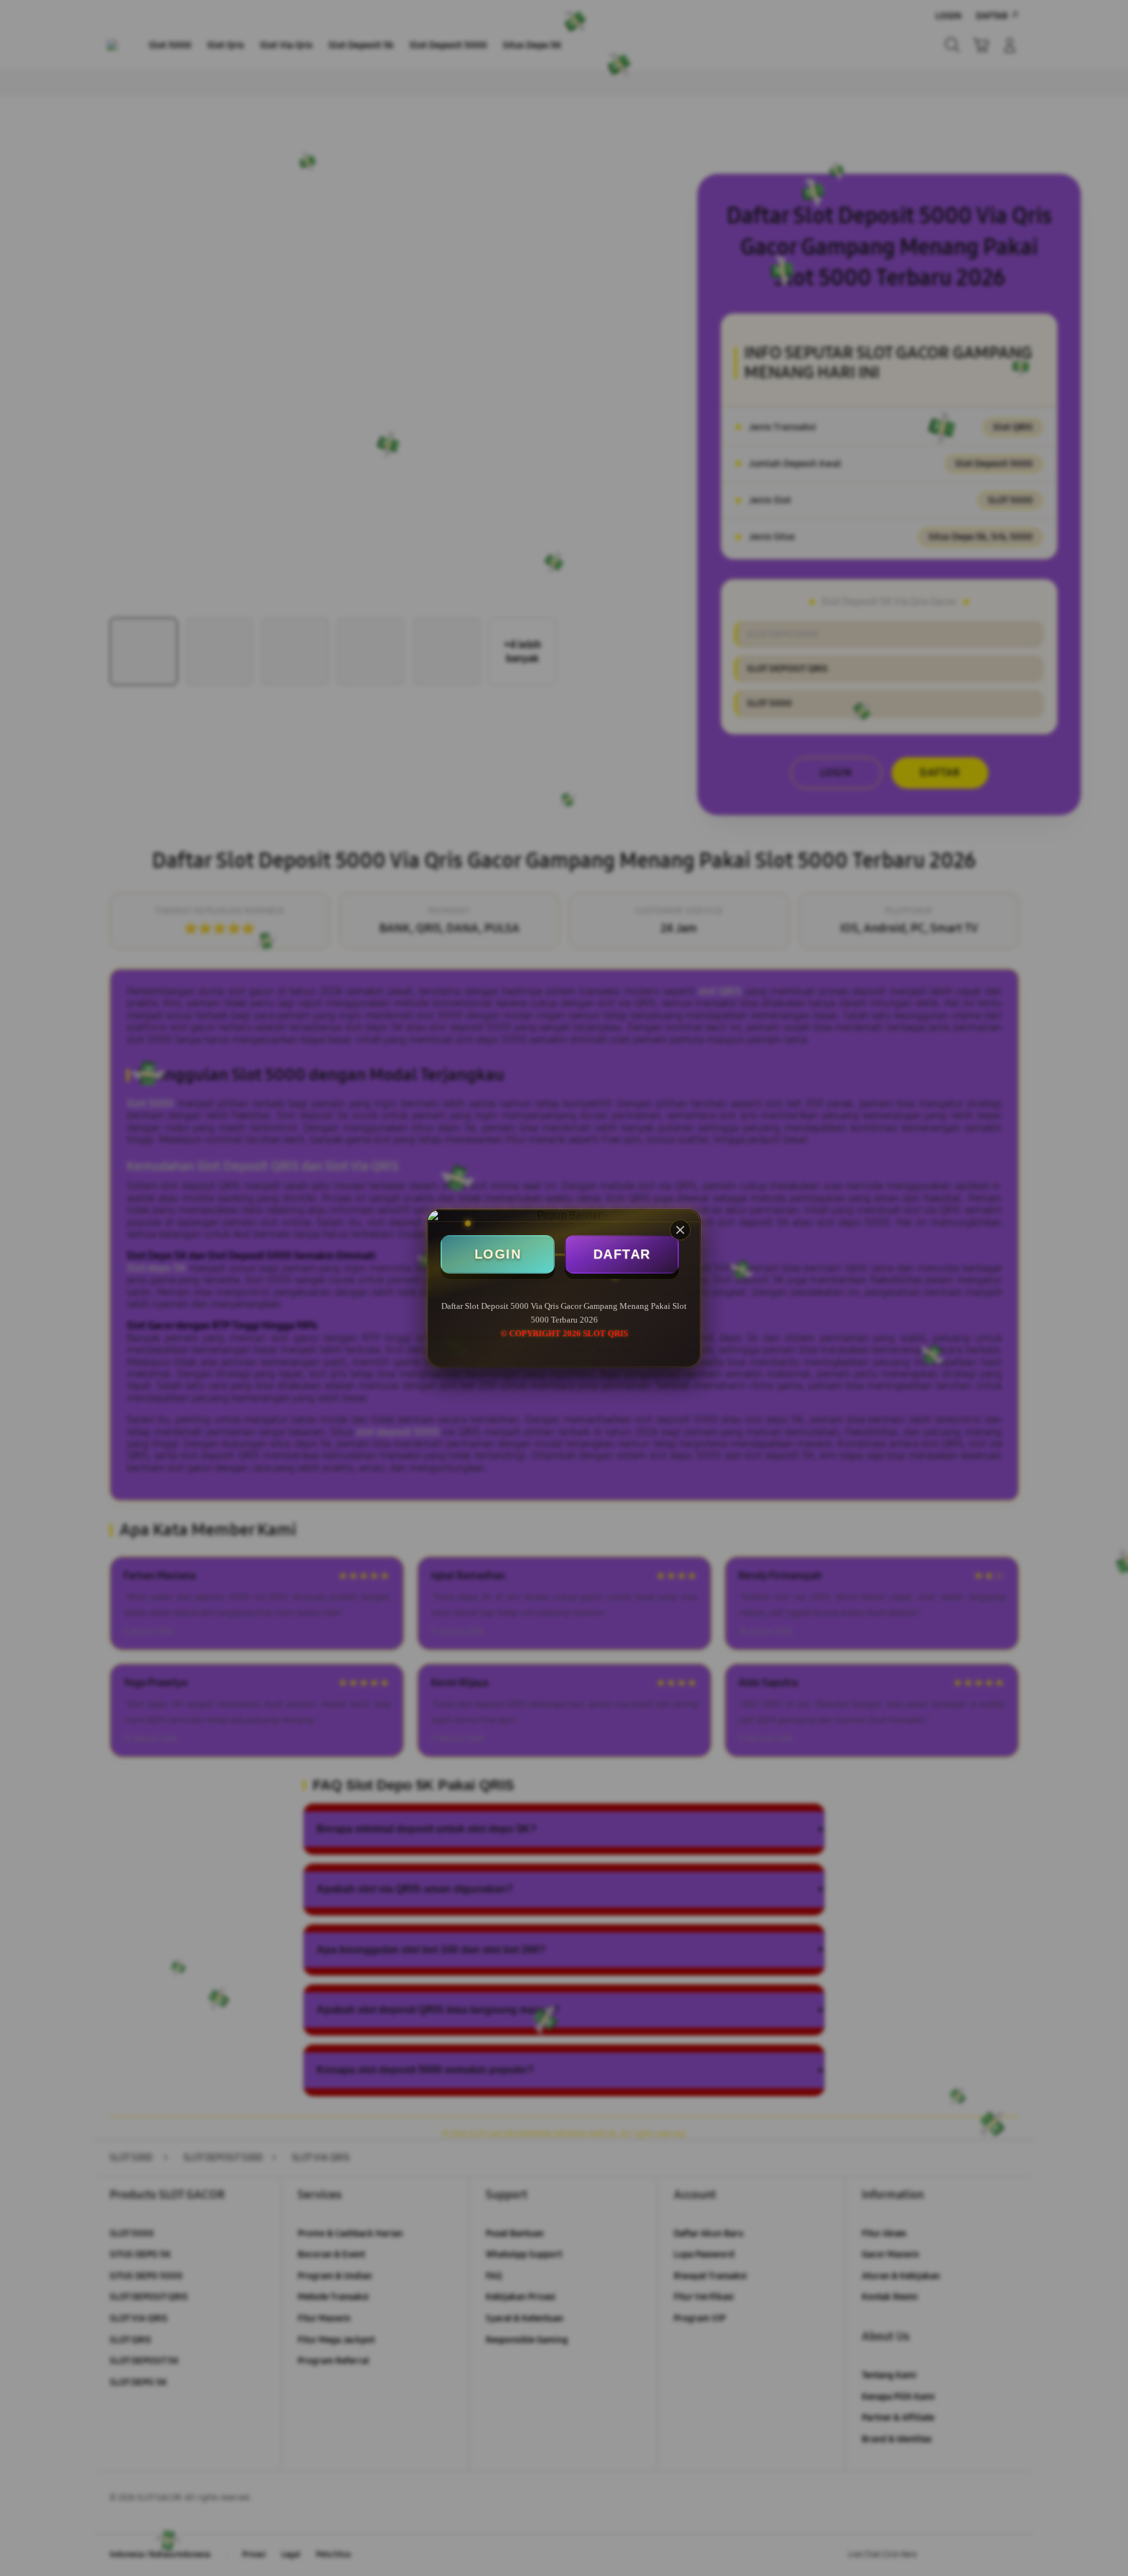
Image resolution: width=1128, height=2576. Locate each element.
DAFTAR (622, 1254)
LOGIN (498, 1254)
